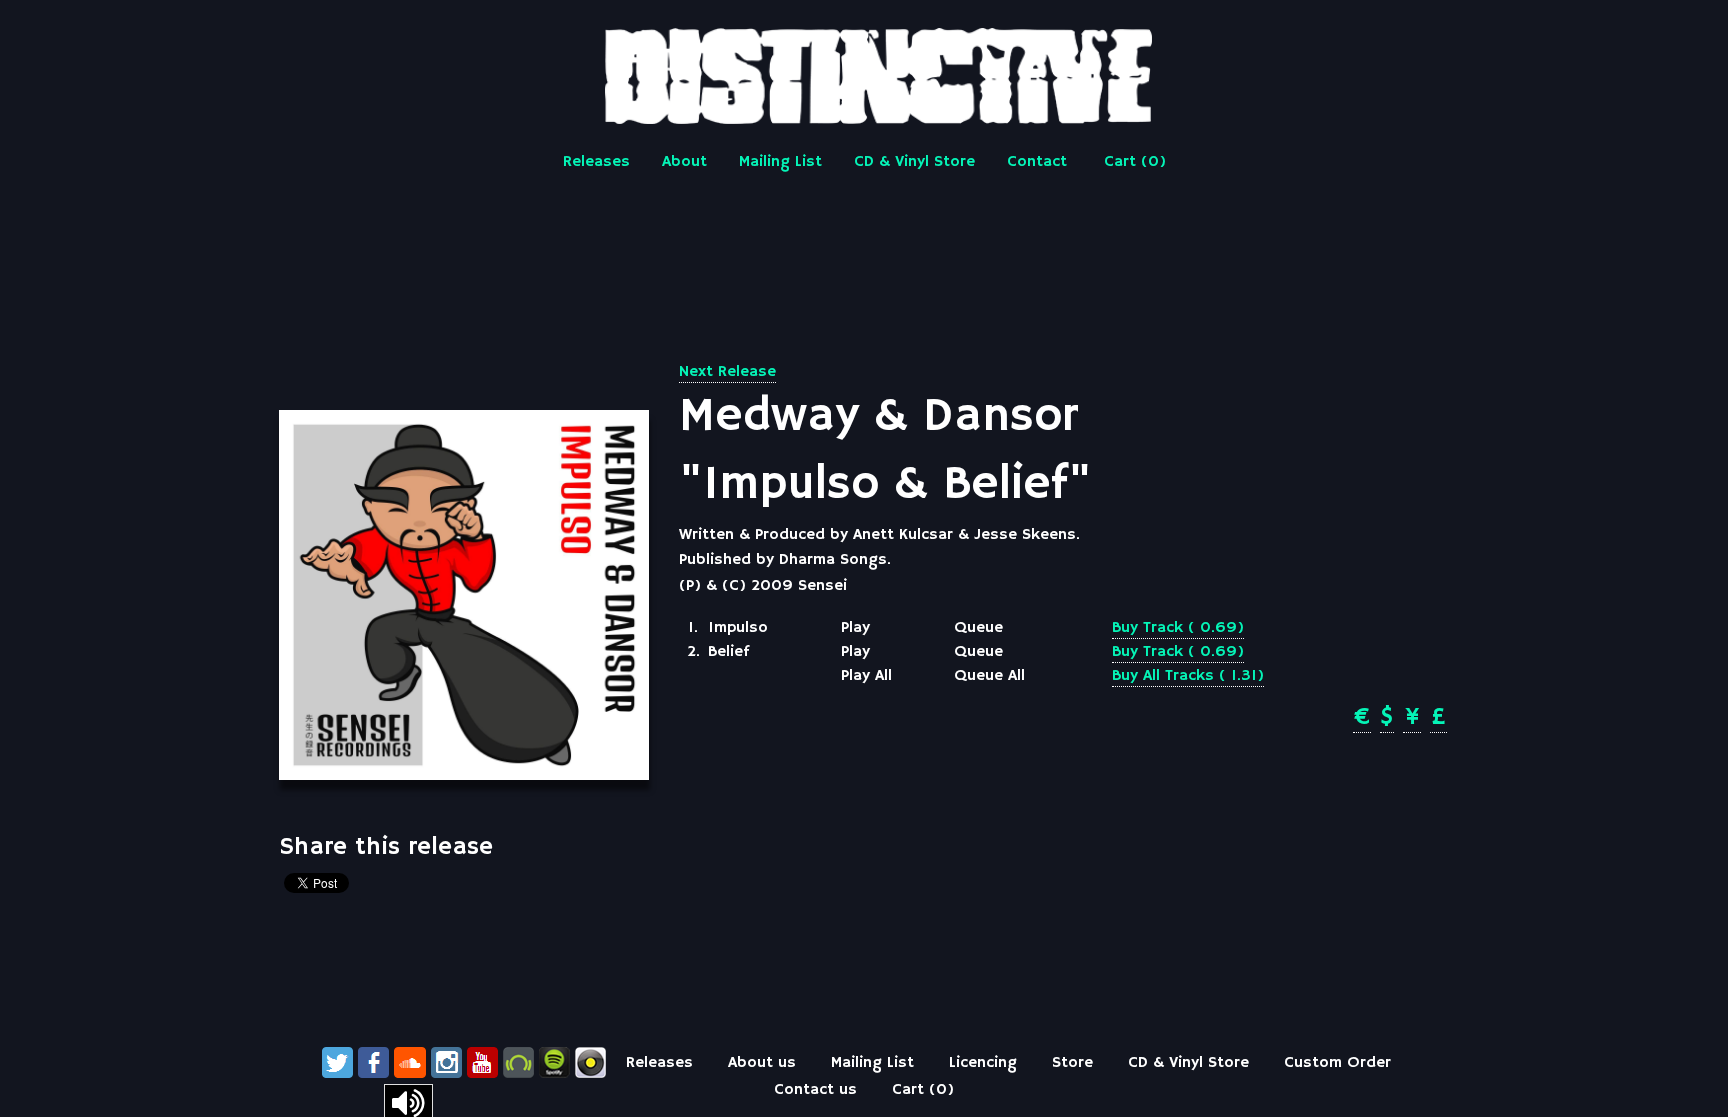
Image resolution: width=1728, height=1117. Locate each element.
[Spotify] (554, 1063)
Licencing (983, 1063)
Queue (978, 628)
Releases (596, 162)
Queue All (989, 676)
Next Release (727, 372)
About (684, 162)
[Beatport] (518, 1063)
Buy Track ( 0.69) (1178, 628)
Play (855, 628)
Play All (866, 676)
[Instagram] (446, 1063)
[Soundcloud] (410, 1063)
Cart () (1135, 162)
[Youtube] (482, 1063)
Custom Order (1337, 1063)
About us (762, 1063)
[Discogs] (590, 1063)
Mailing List (780, 162)
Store (1072, 1063)
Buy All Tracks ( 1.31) (1188, 676)
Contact (1037, 162)
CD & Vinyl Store (914, 162)
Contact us (815, 1090)
